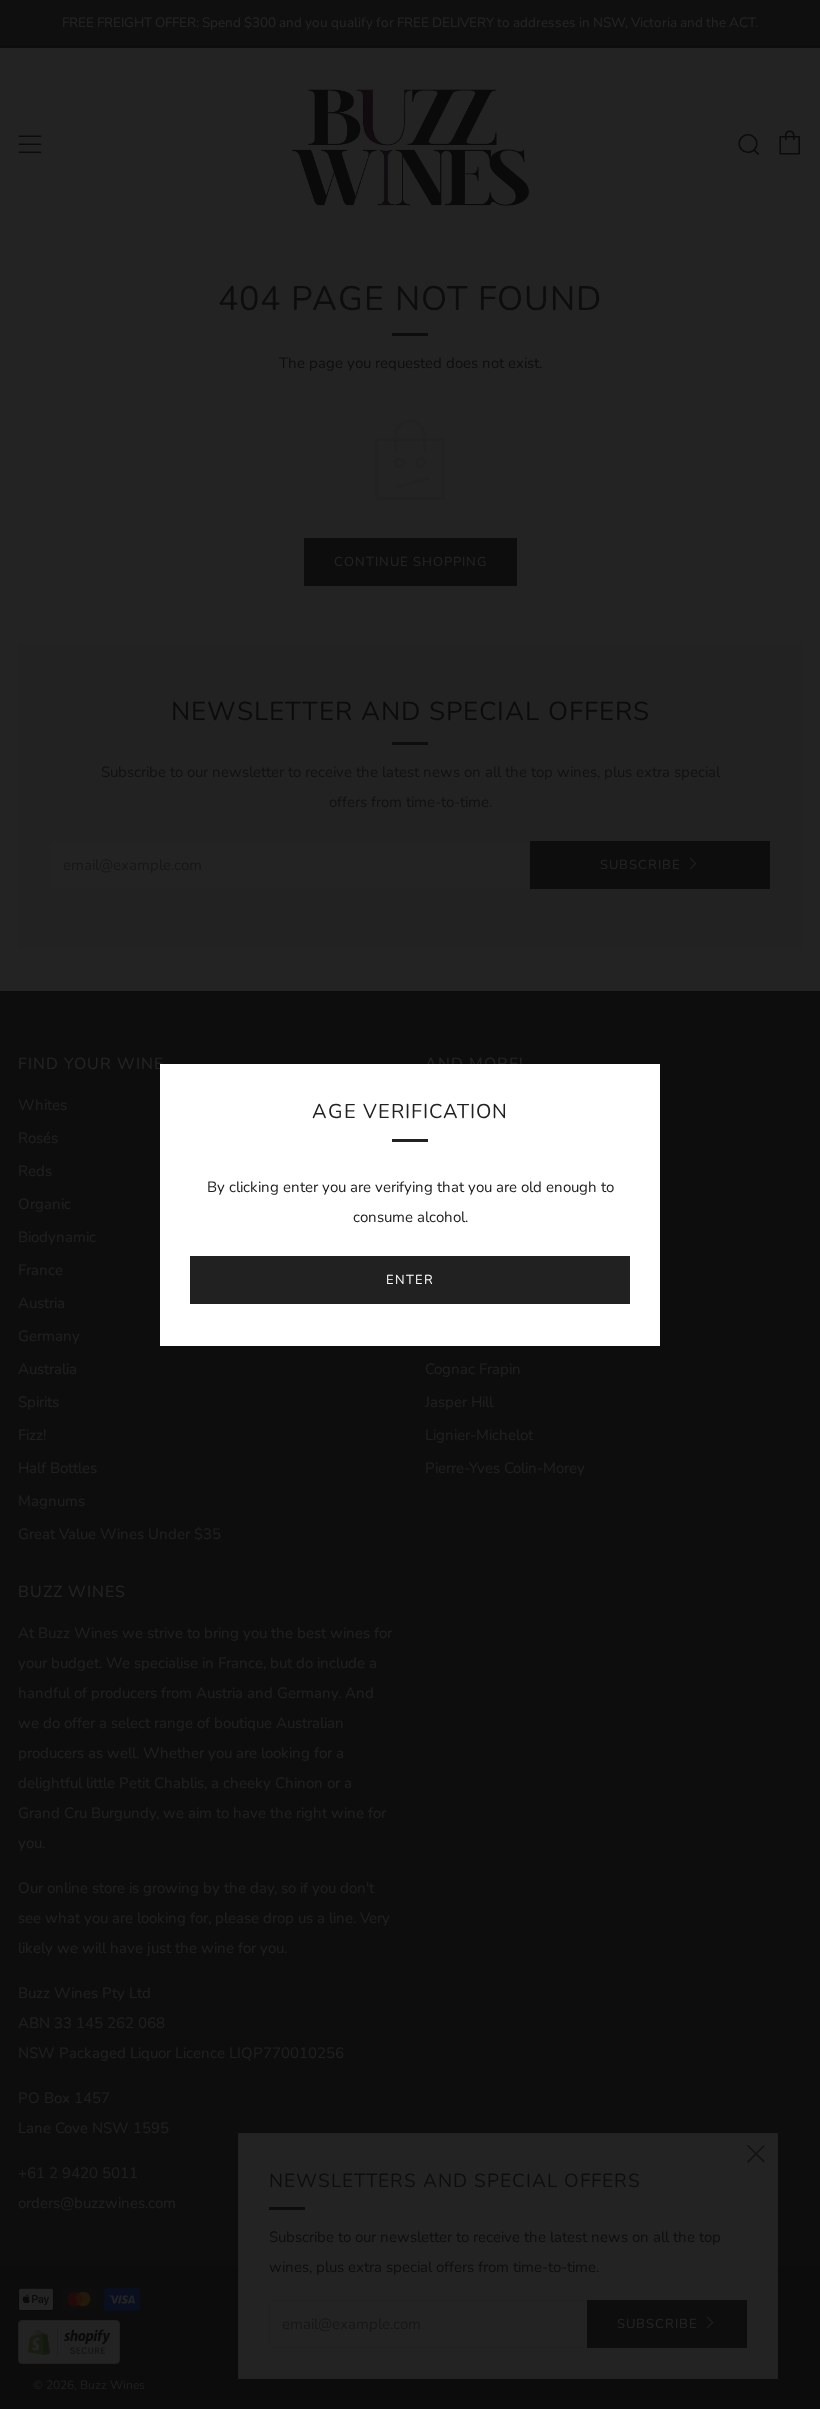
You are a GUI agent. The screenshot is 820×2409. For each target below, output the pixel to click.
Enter (410, 1280)
